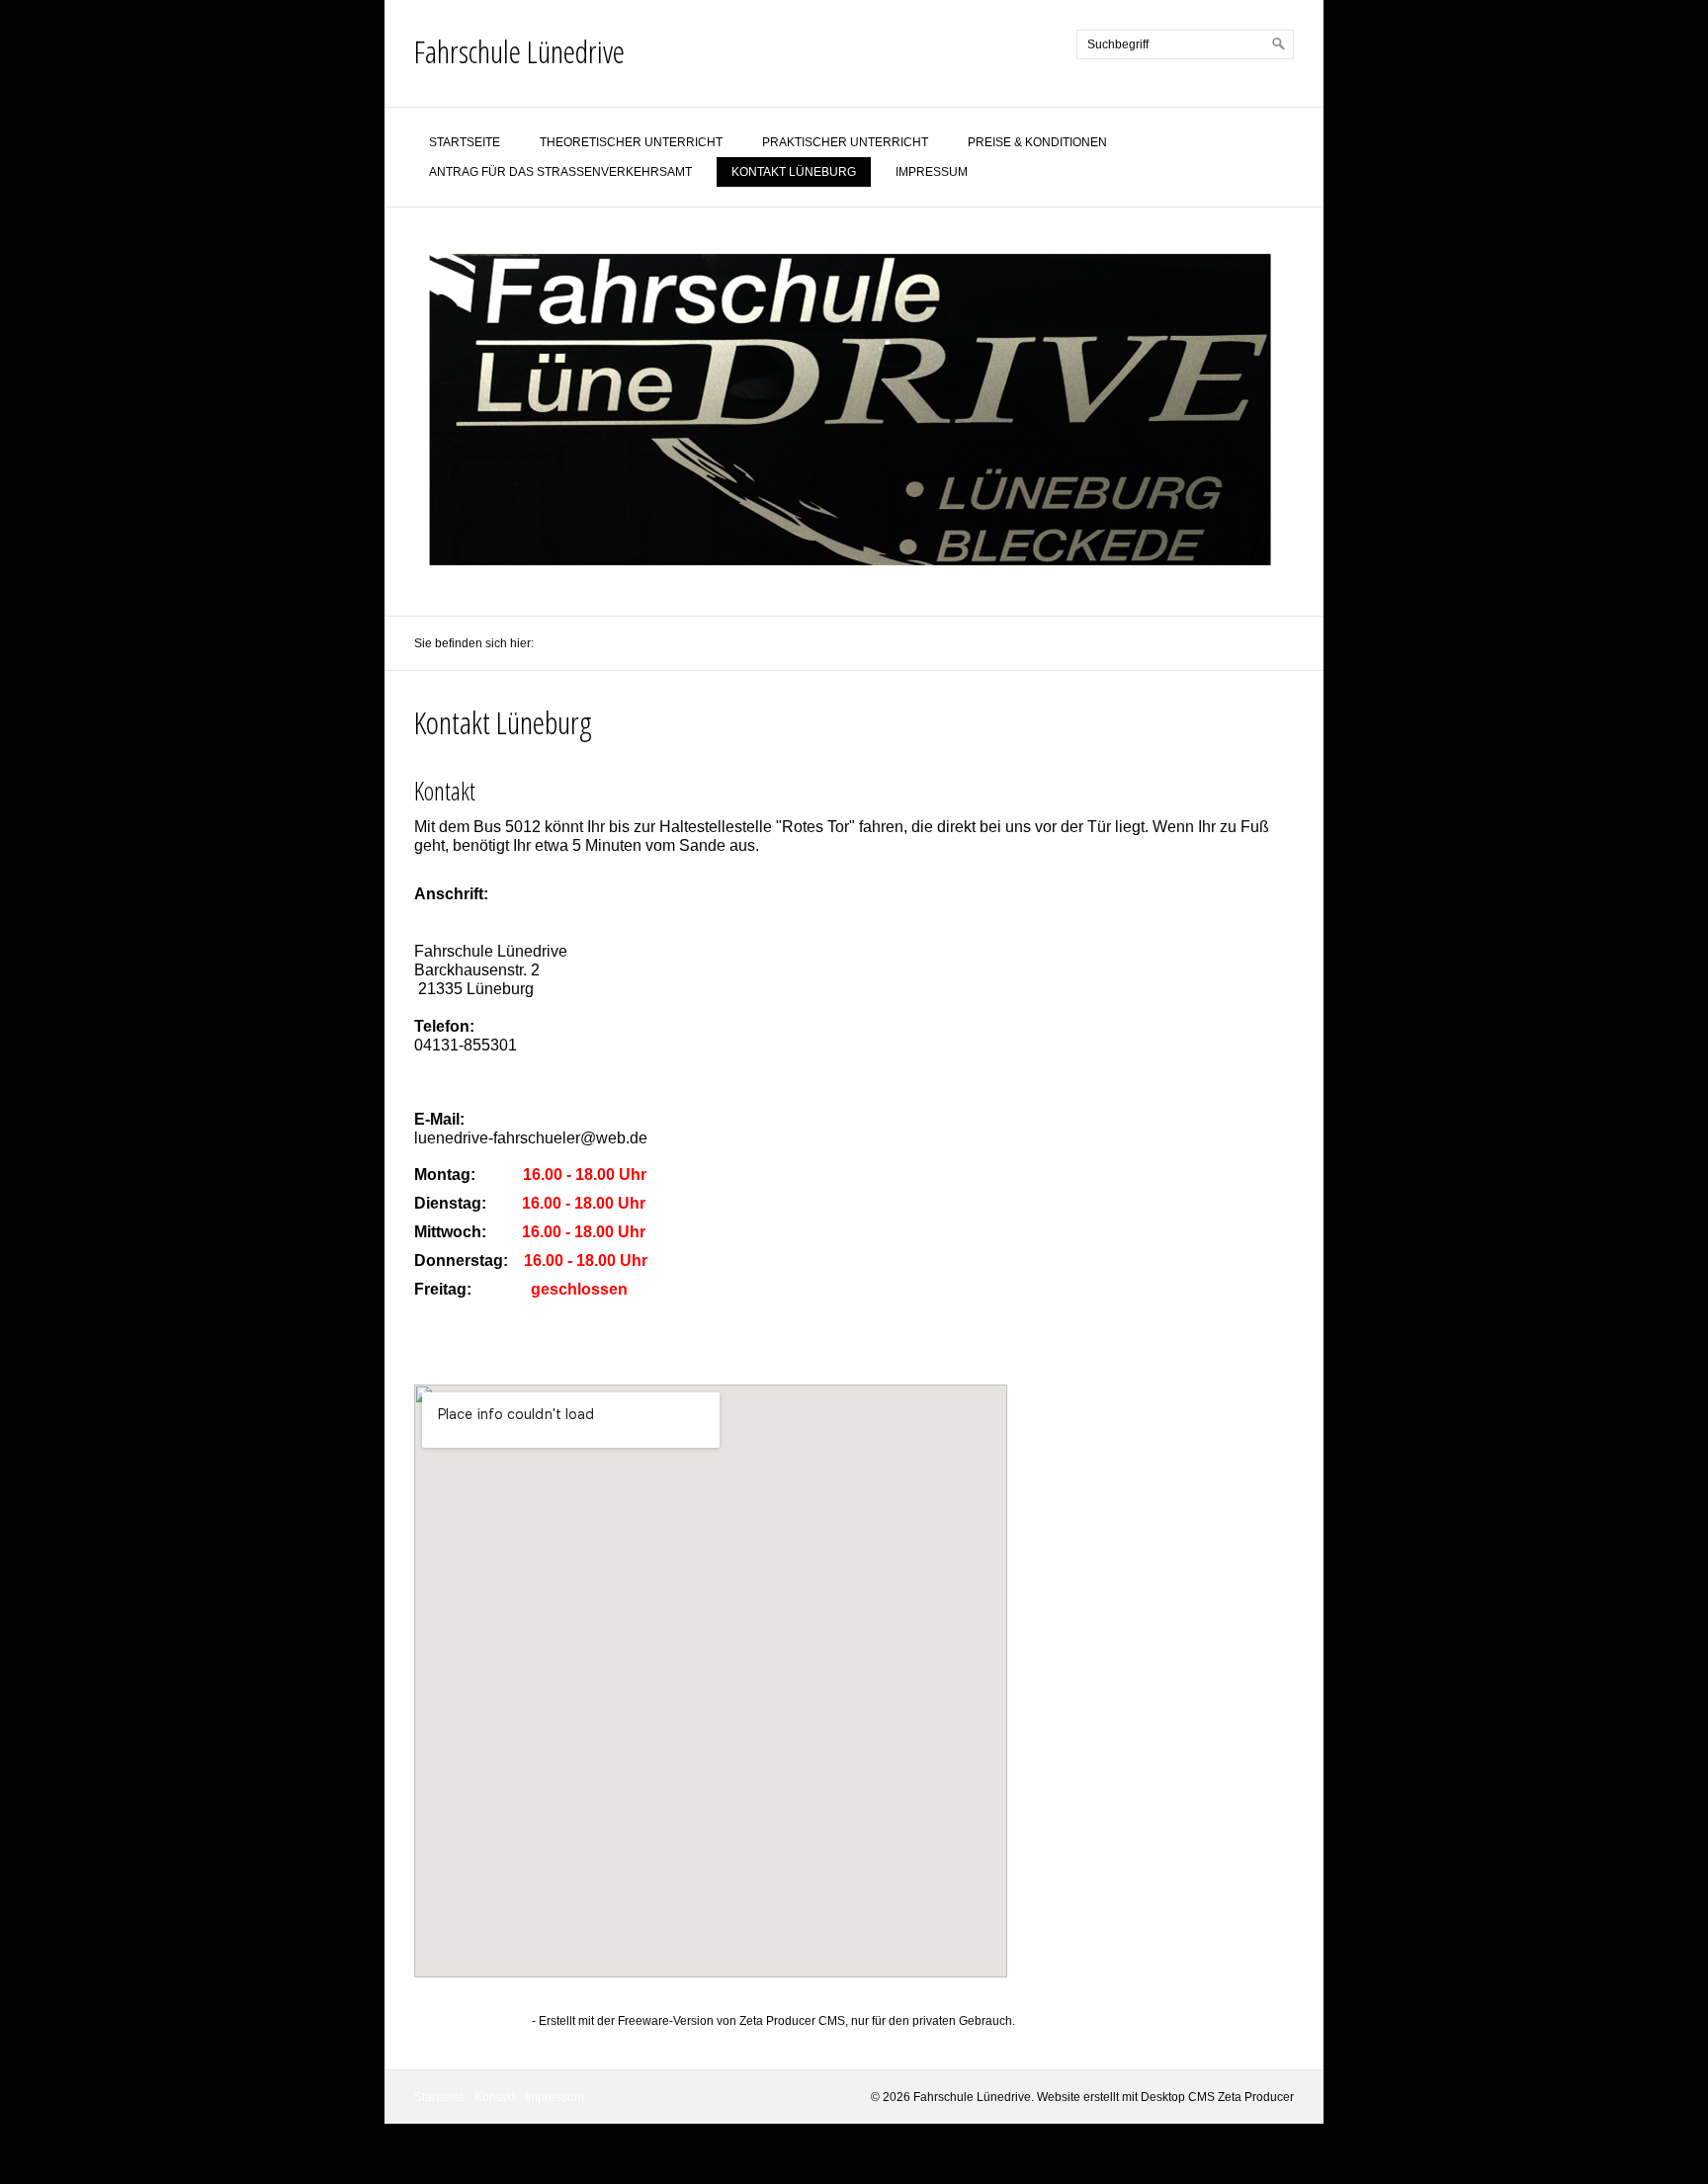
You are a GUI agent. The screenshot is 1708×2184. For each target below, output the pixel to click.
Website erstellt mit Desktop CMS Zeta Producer (1165, 2097)
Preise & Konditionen (1037, 142)
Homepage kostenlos (471, 2021)
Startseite (465, 142)
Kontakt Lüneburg (794, 172)
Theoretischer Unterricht (631, 142)
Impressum (932, 172)
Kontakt (495, 2097)
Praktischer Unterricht (845, 142)
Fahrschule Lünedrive (519, 51)
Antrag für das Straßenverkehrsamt (560, 172)
